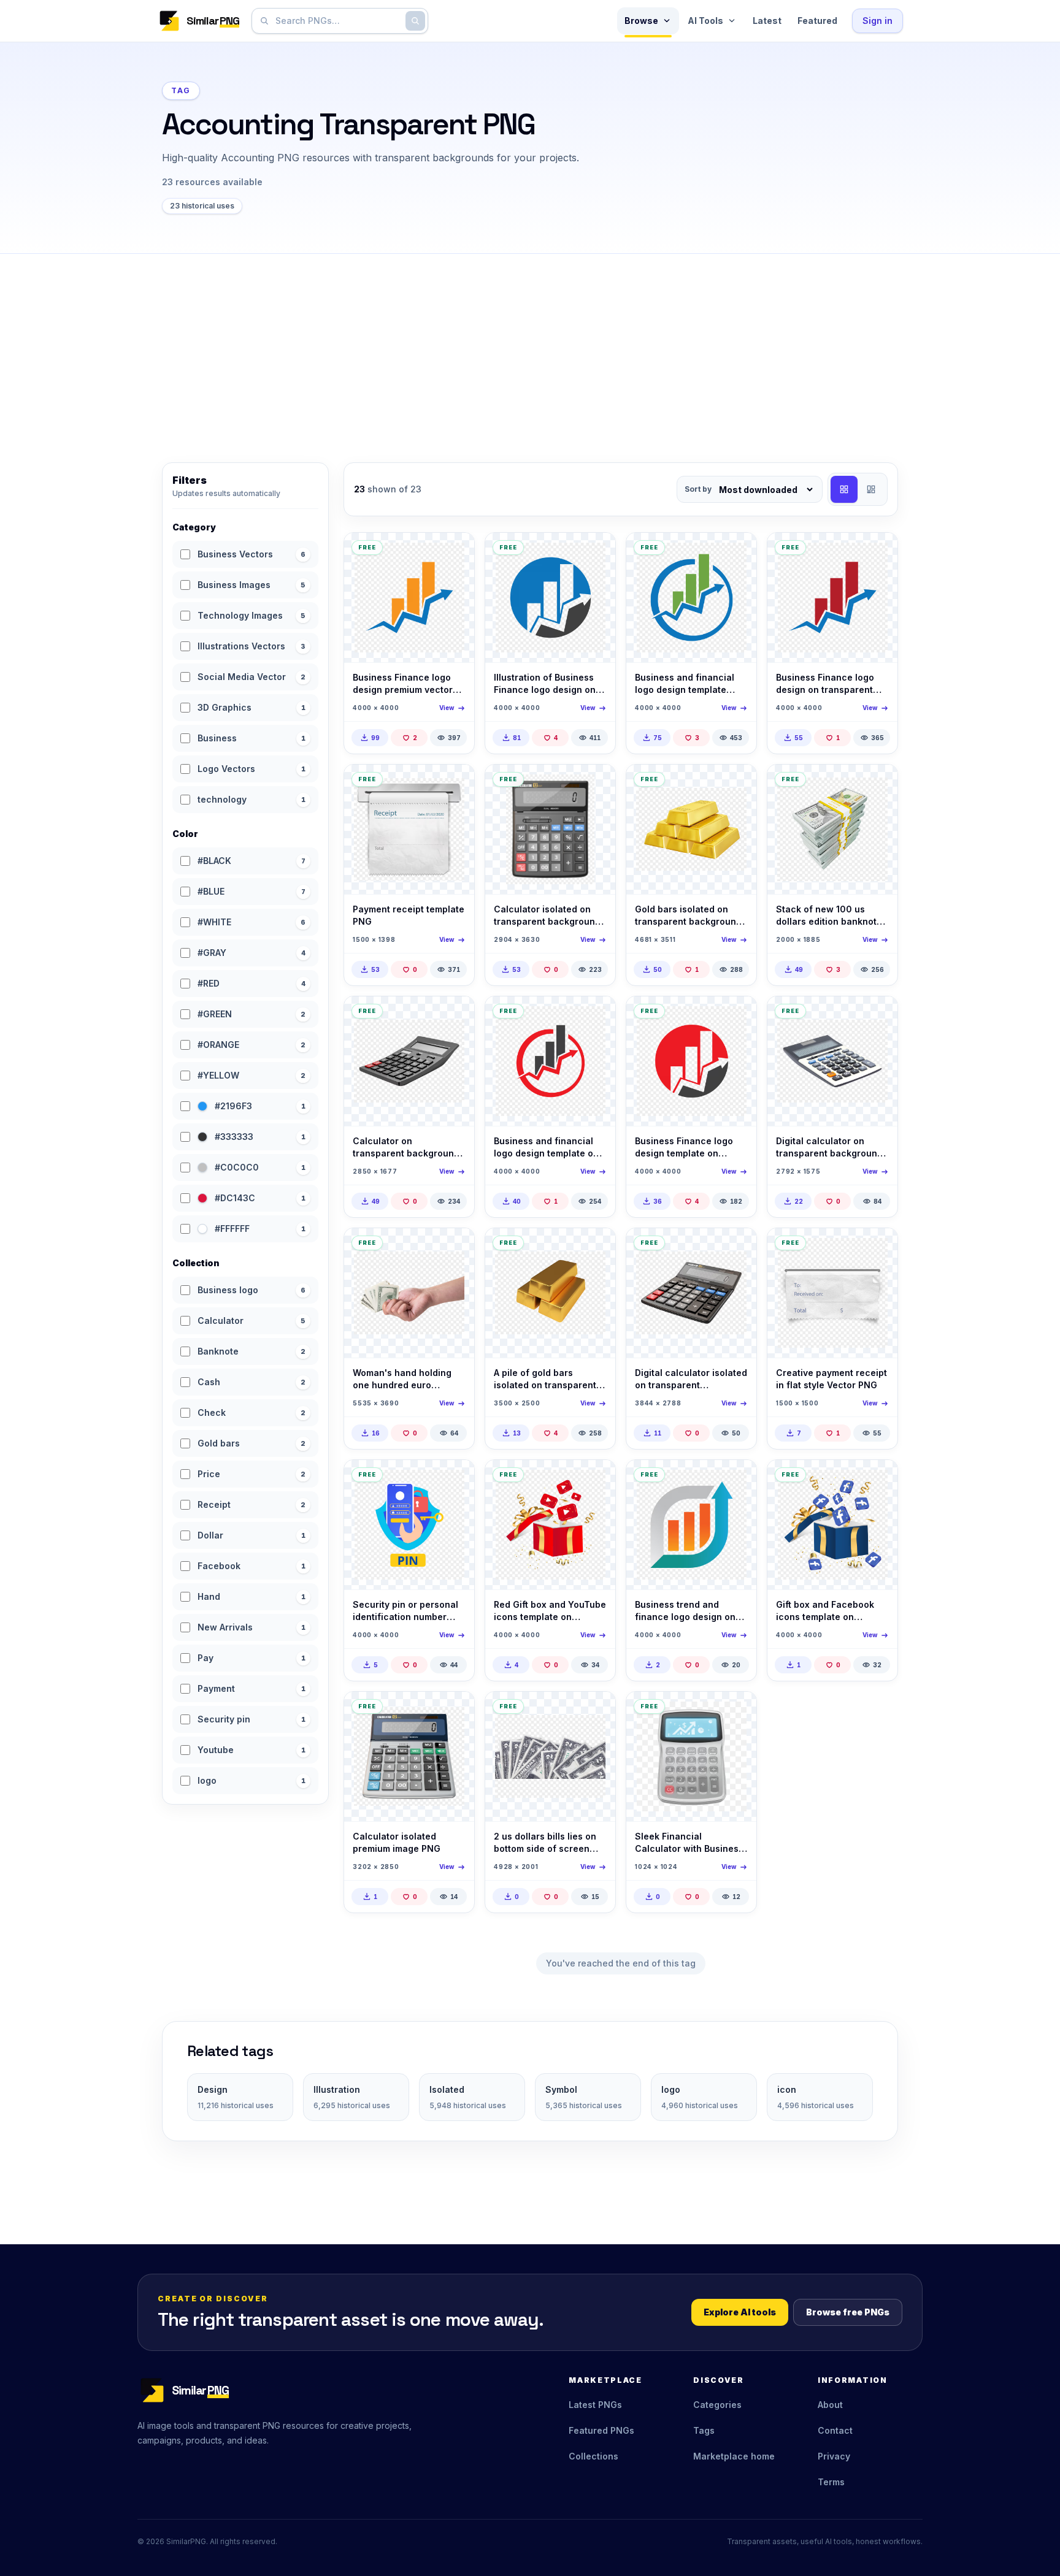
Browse (641, 21)
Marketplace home (734, 2456)
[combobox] (337, 21)
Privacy (834, 2456)
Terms (831, 2482)
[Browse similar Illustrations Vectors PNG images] (455, 784)
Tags (704, 2430)
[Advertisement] (530, 346)
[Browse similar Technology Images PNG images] (596, 784)
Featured (817, 21)
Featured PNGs (601, 2430)
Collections (593, 2456)
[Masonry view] (871, 489)
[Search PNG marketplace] (415, 21)
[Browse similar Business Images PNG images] (737, 784)
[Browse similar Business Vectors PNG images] (455, 552)
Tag (181, 90)
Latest (767, 21)
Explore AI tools (740, 2312)
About (830, 2405)
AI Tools (705, 21)
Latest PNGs (595, 2405)
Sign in (878, 21)
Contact (835, 2430)
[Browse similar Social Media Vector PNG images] (596, 1480)
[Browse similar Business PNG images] (737, 1711)
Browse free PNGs (848, 2312)
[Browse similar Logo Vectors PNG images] (737, 1480)
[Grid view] (844, 489)
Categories (717, 2405)
